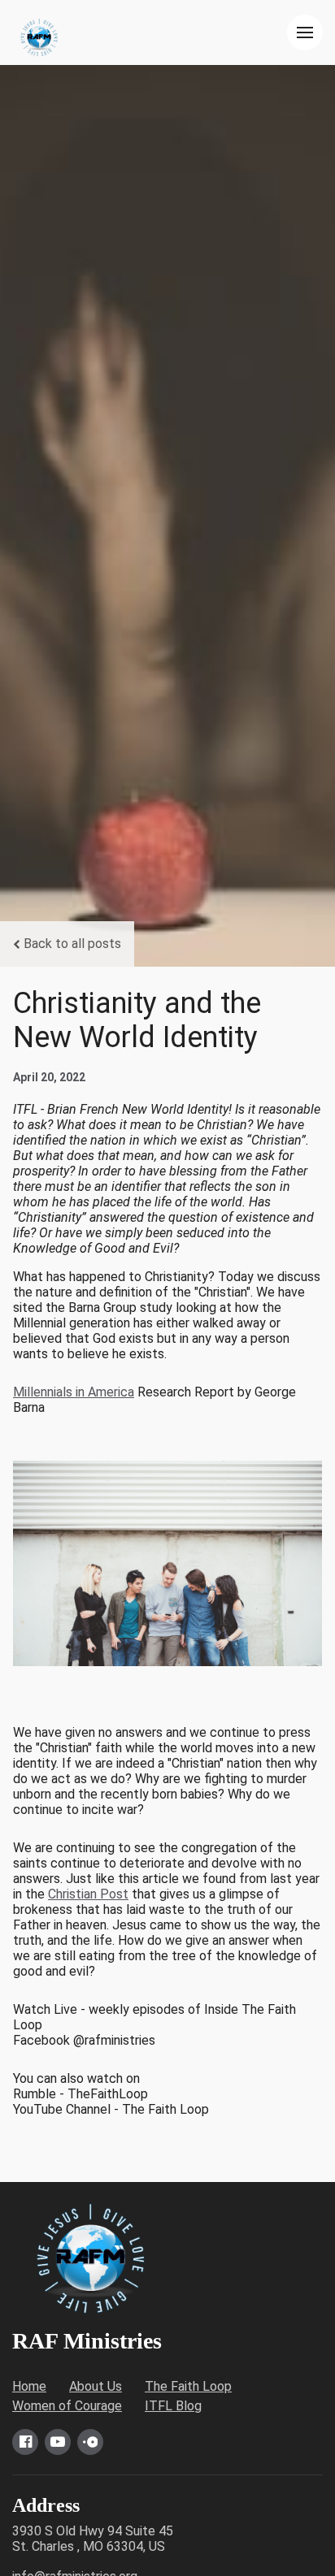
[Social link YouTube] (58, 2442)
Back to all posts (72, 944)
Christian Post (88, 1894)
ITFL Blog (173, 2406)
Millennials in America (74, 1392)
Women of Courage (67, 2406)
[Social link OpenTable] (90, 2442)
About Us (96, 2386)
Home (29, 2386)
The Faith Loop (188, 2386)
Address (46, 2505)
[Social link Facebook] (25, 2442)
